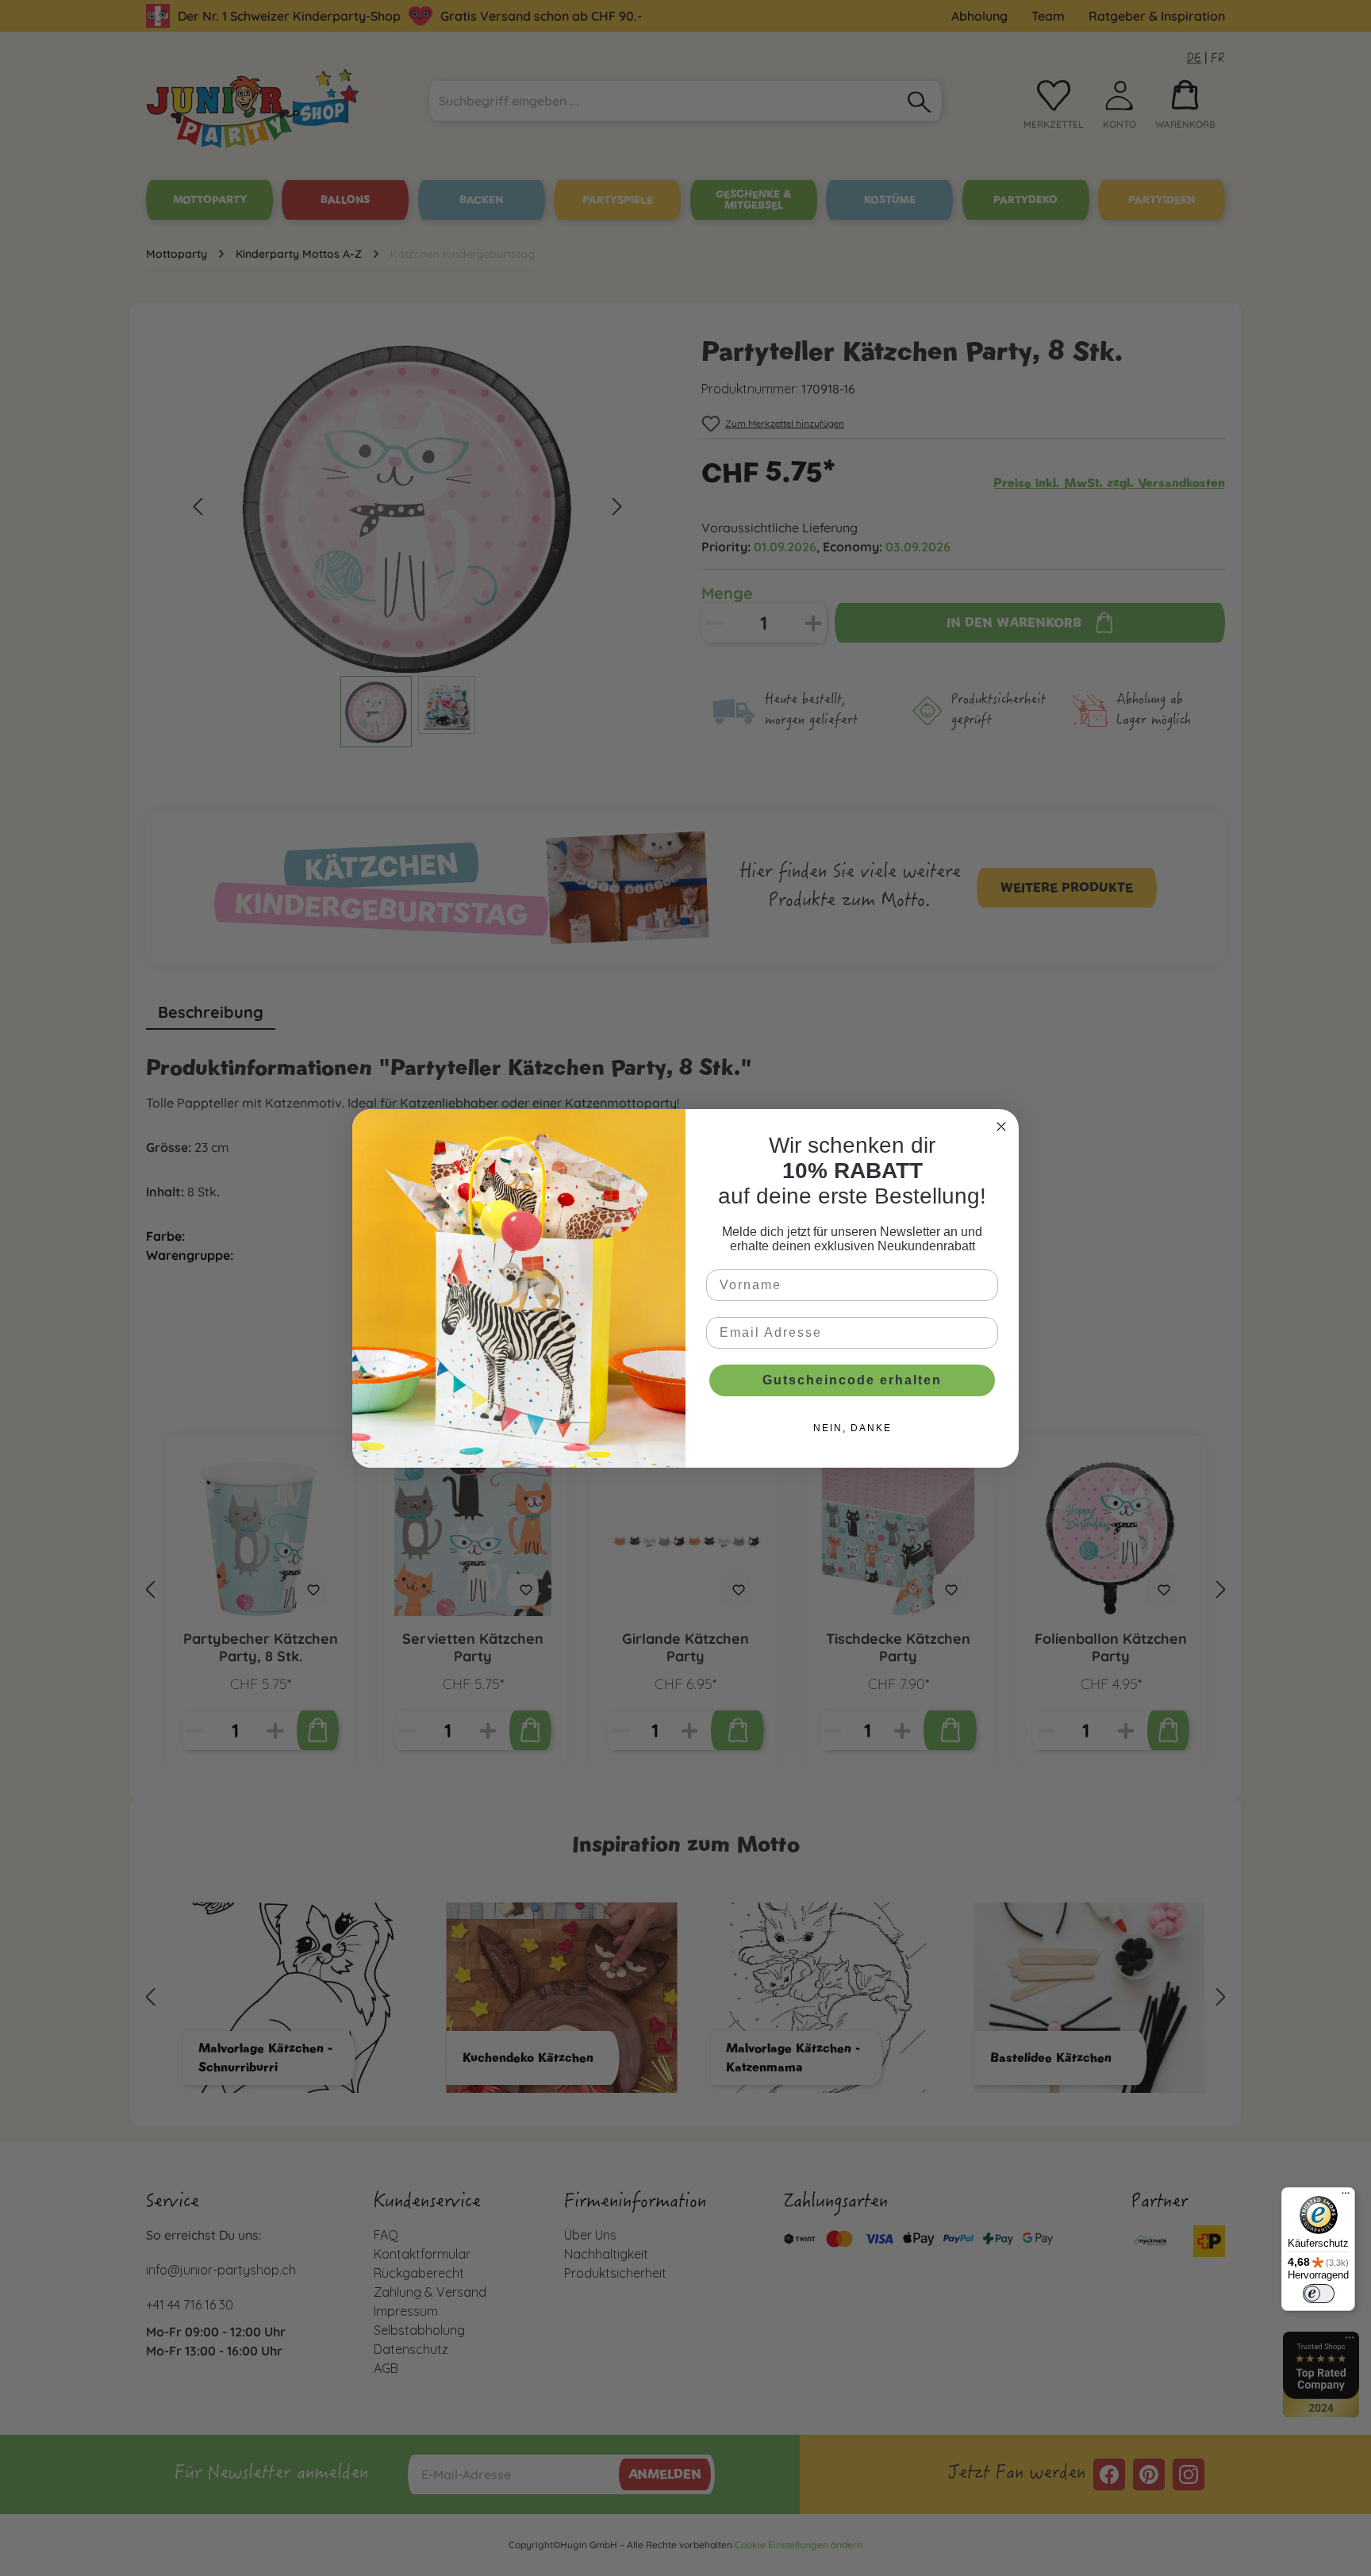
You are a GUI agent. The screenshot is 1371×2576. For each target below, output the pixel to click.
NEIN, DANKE (853, 1428)
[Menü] (1346, 2197)
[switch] (1319, 2294)
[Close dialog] (1001, 1127)
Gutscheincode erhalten (852, 1380)
